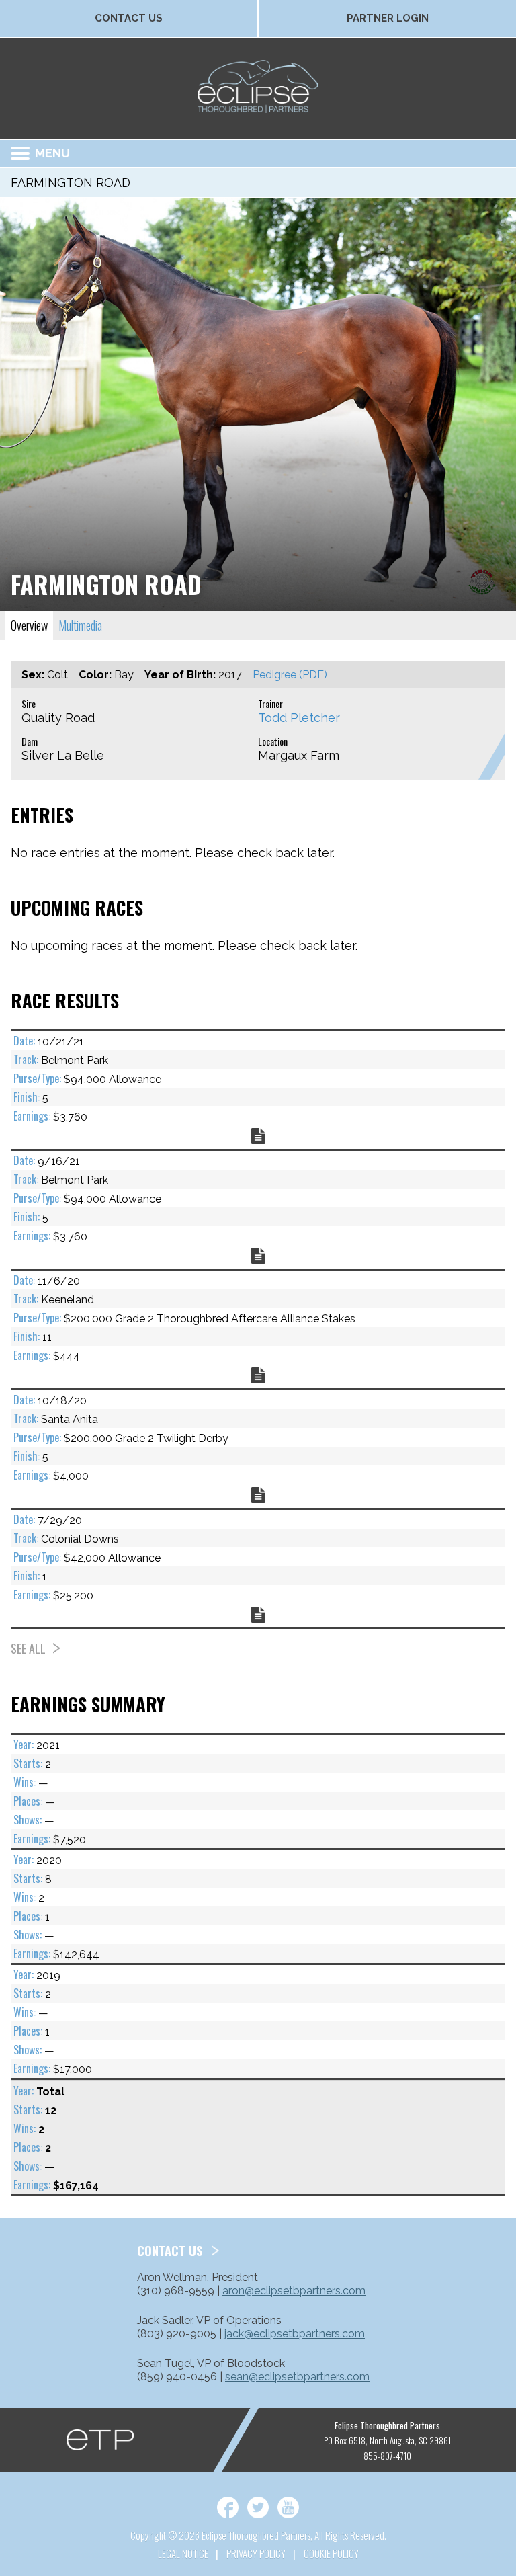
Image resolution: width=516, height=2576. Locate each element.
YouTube (288, 2507)
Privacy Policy (256, 2553)
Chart (258, 1136)
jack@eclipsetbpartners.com (295, 2334)
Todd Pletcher (299, 718)
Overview (29, 625)
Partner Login (388, 18)
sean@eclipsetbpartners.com (297, 2377)
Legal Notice (183, 2553)
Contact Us (129, 18)
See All (28, 1648)
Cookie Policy (331, 2553)
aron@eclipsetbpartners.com (294, 2291)
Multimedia (80, 625)
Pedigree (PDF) (290, 675)
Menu (52, 153)
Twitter (258, 2507)
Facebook (228, 2507)
